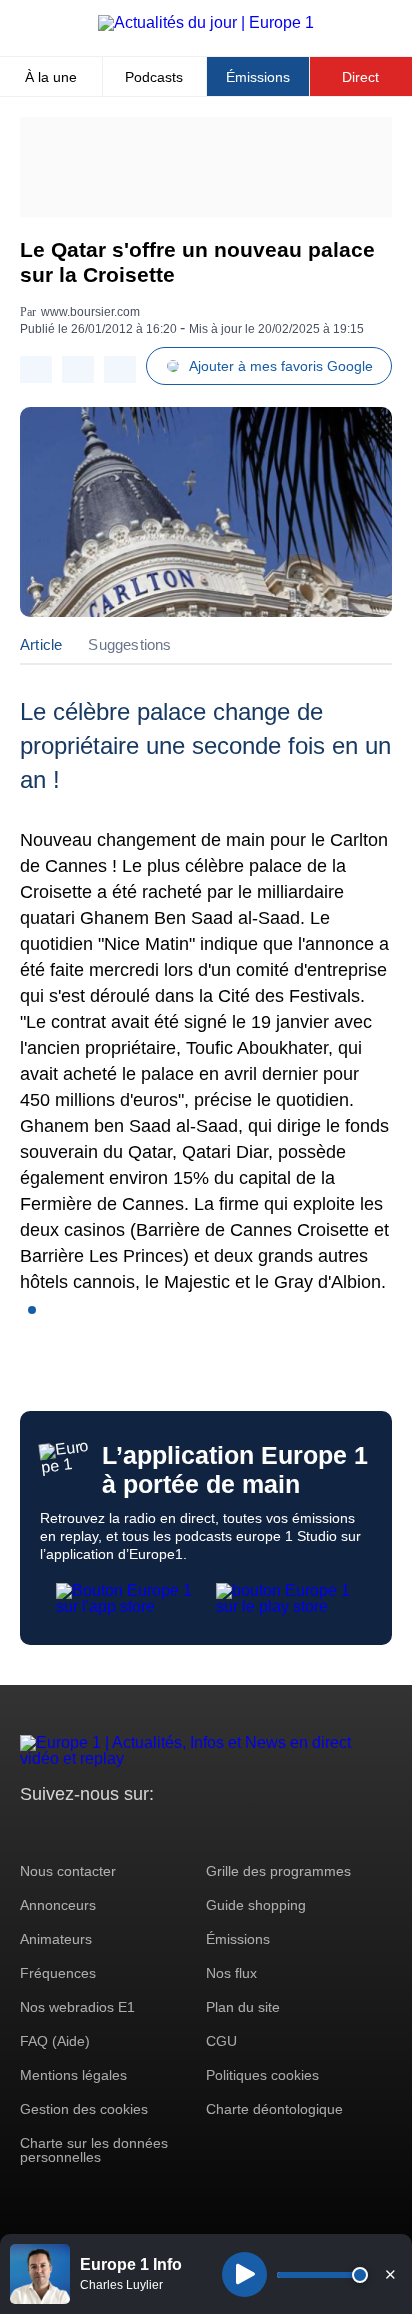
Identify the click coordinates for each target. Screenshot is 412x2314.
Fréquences (58, 1973)
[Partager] (36, 369)
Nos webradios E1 (77, 2007)
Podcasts (154, 77)
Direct (360, 77)
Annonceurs (58, 1905)
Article (41, 644)
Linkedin (202, 1831)
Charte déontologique (274, 2109)
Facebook (100, 1831)
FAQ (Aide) (55, 2041)
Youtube (134, 1831)
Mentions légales (73, 2075)
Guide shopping (256, 1905)
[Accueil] (206, 22)
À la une (51, 77)
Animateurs (56, 1939)
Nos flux (231, 1973)
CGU (221, 2041)
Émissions (258, 77)
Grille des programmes (278, 1871)
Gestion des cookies (84, 2109)
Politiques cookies (262, 2075)
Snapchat (168, 1831)
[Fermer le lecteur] (390, 2274)
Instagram (66, 1831)
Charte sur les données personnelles (94, 2150)
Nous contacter (68, 1871)
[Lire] (244, 2274)
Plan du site (243, 2007)
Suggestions (129, 644)
